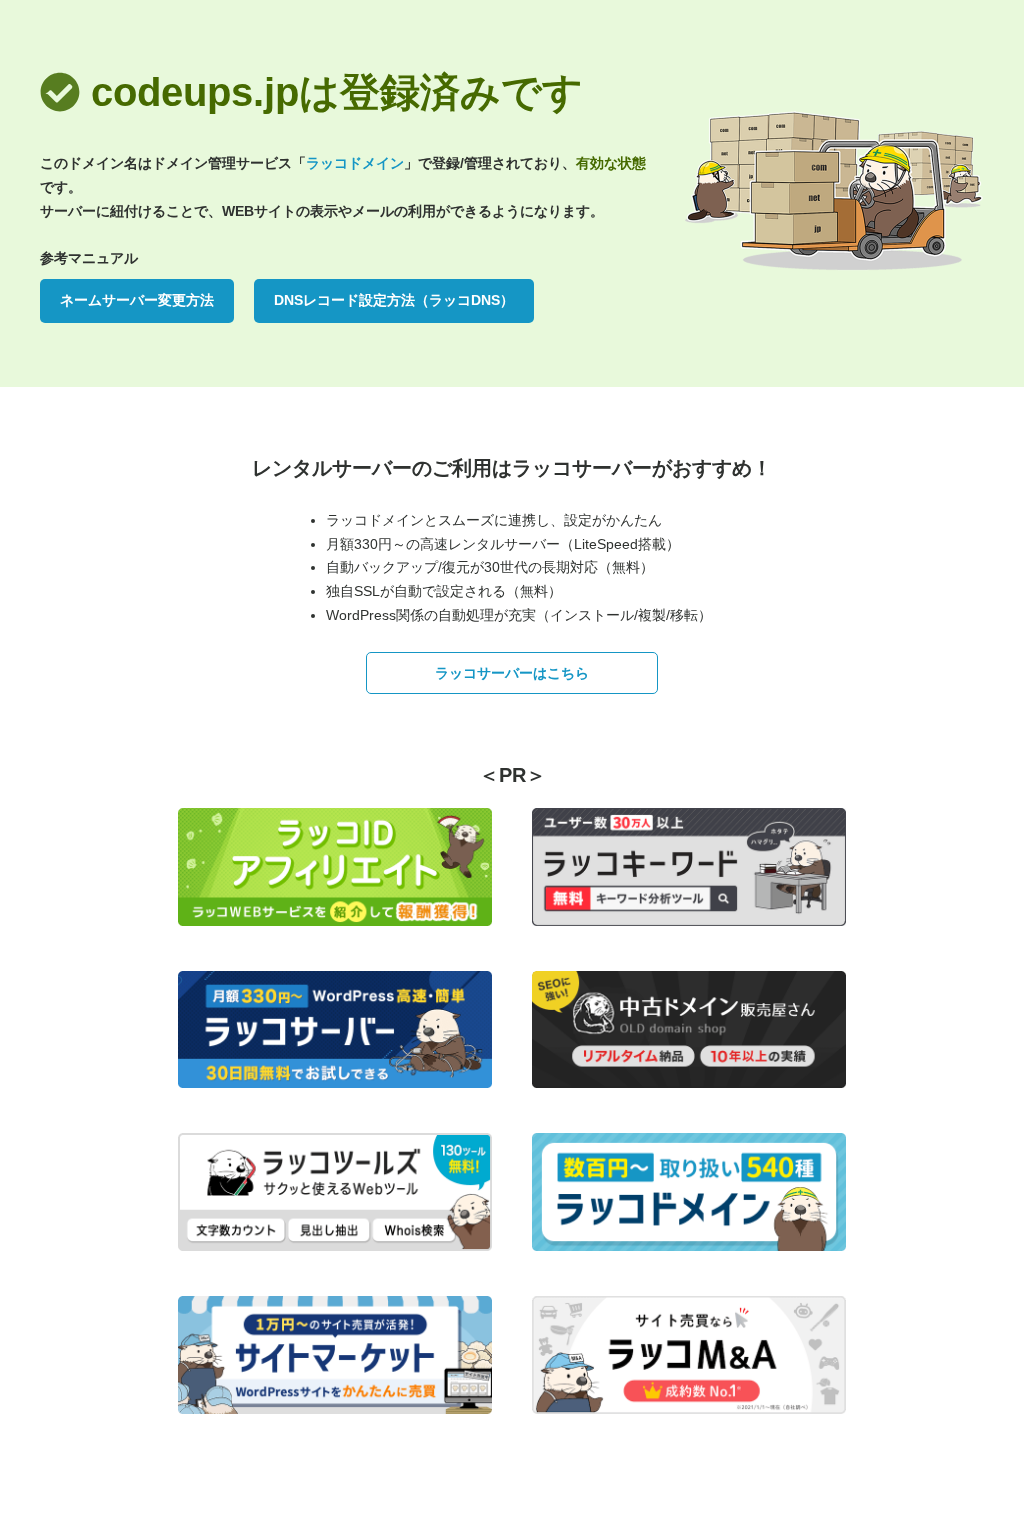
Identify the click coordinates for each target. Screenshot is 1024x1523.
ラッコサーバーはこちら (512, 673)
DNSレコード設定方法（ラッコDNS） (394, 300)
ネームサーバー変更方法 (137, 300)
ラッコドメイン (355, 163)
